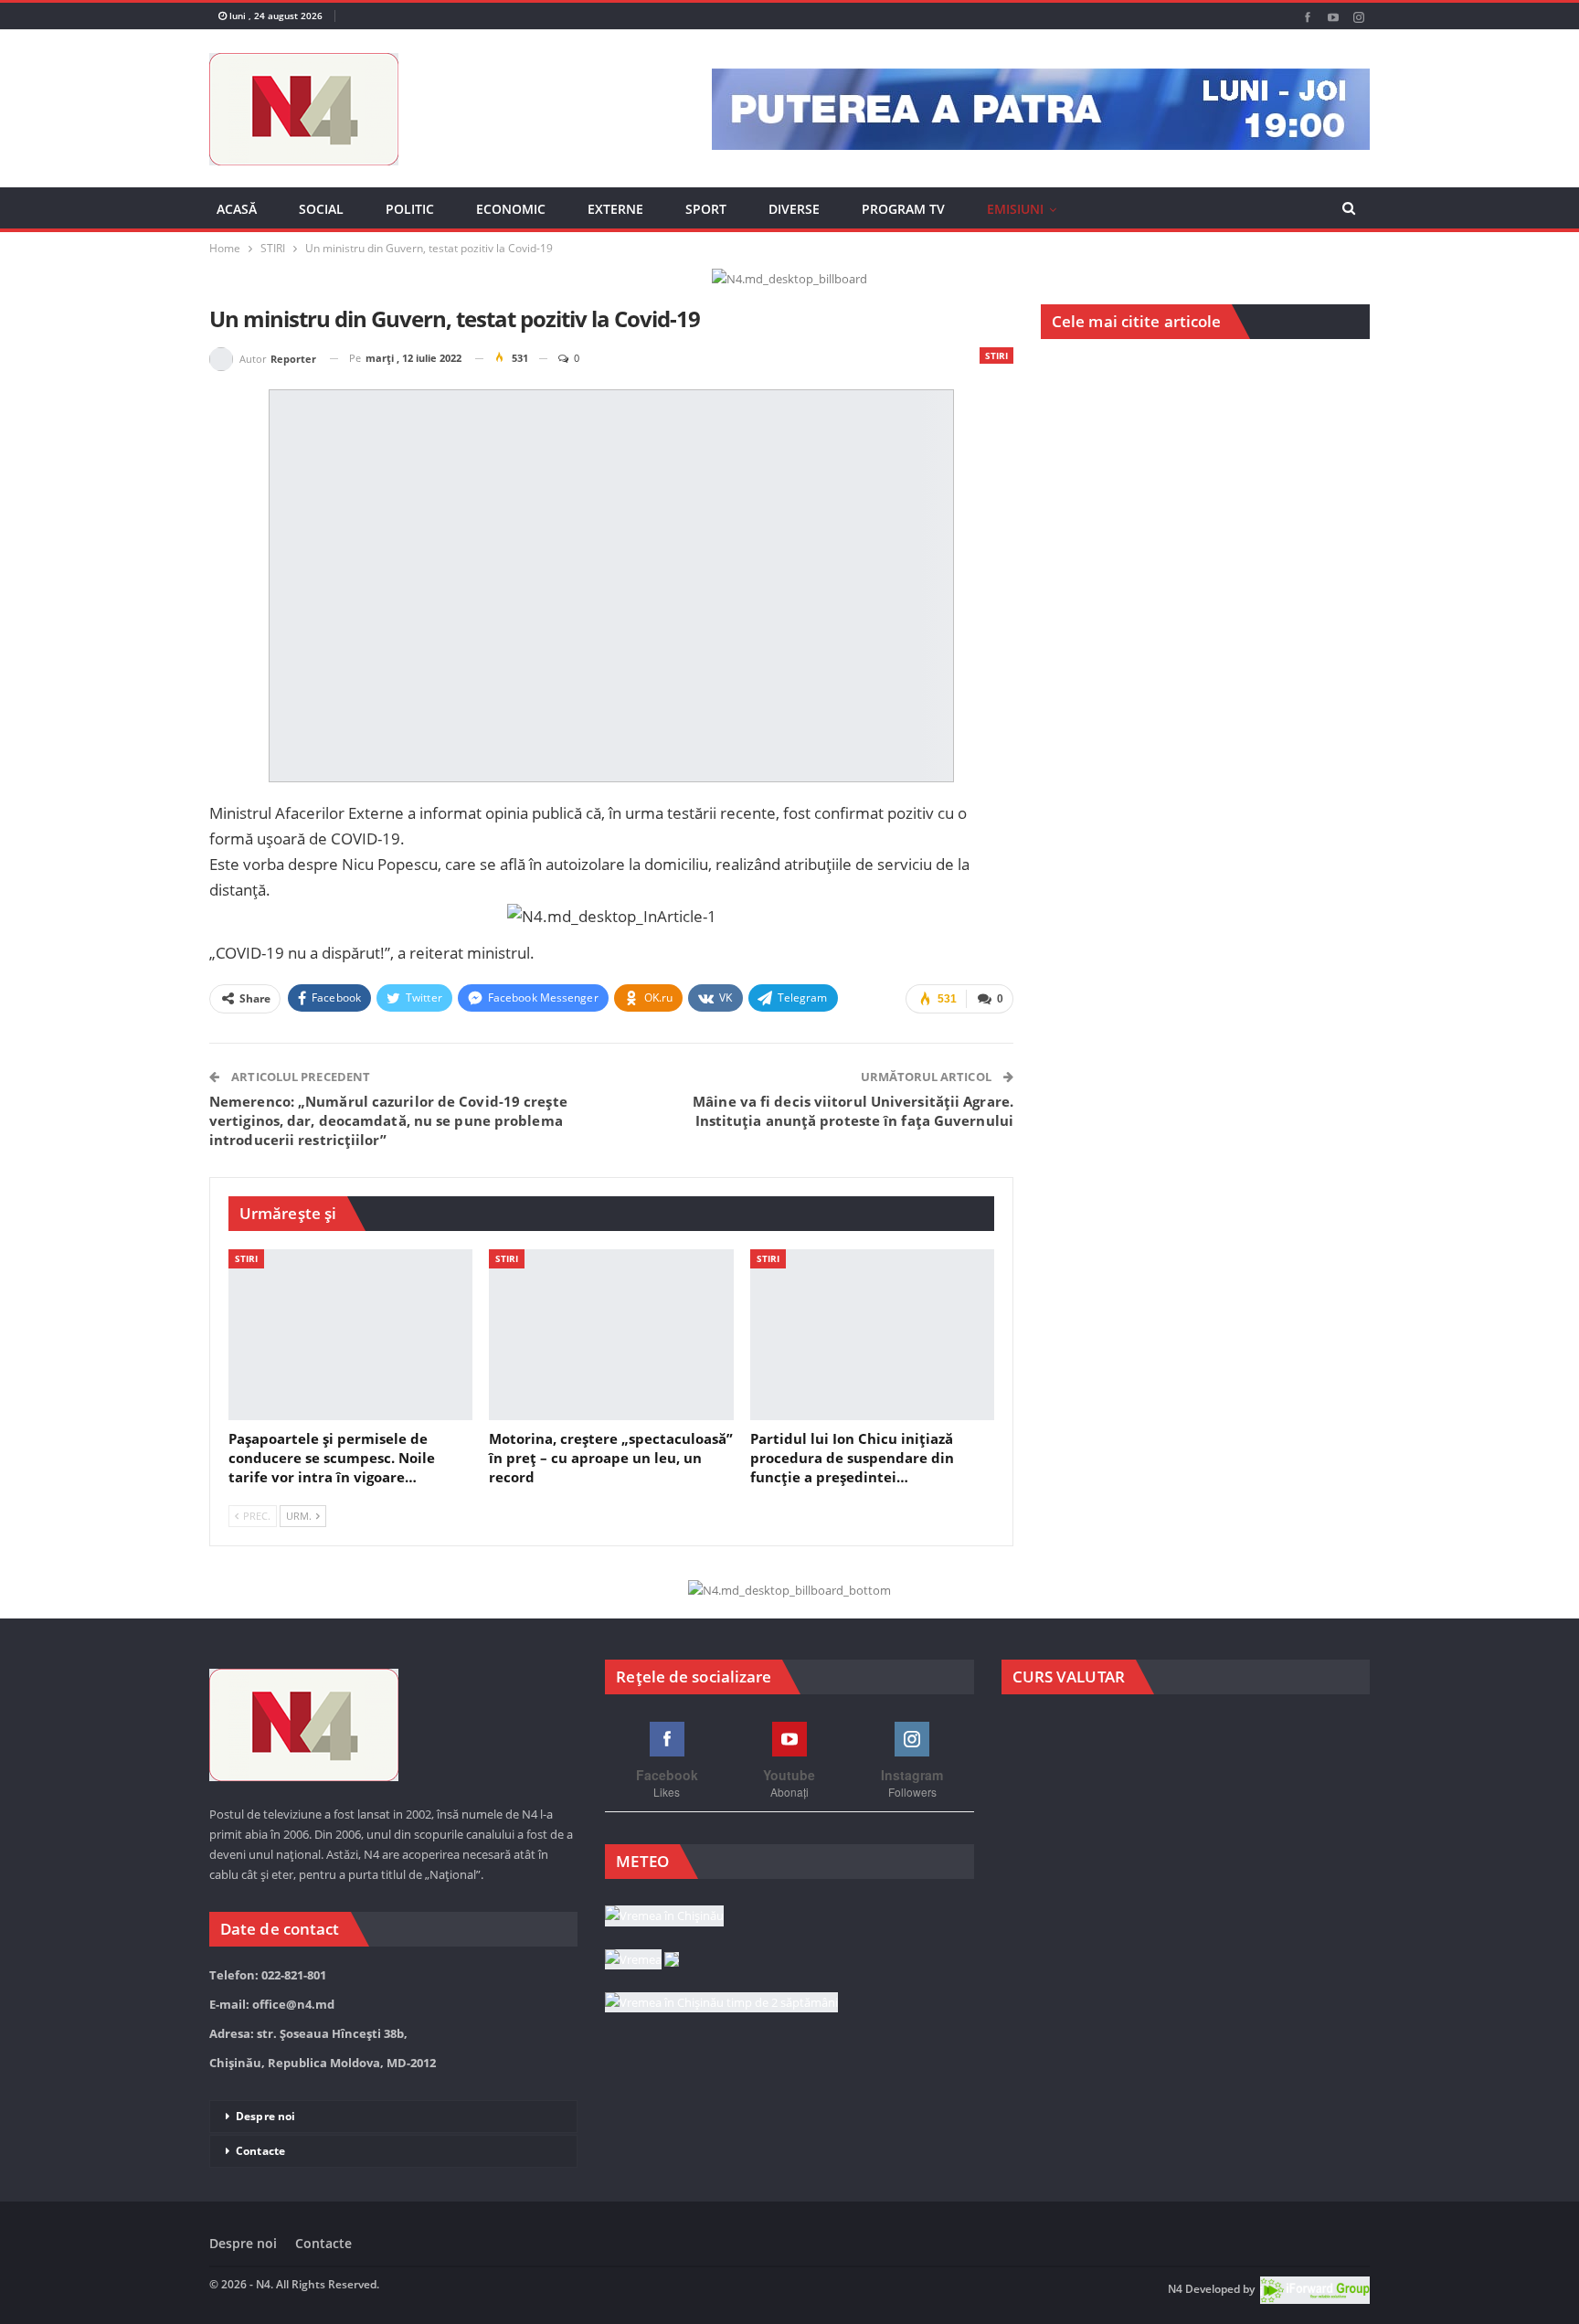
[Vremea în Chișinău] (664, 1916)
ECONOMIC (511, 209)
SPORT (706, 209)
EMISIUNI (1015, 209)
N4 (1175, 2290)
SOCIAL (321, 209)
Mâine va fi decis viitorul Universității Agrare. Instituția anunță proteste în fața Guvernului (853, 1111)
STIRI (996, 355)
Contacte (260, 2151)
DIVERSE (794, 209)
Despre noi (265, 2116)
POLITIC (410, 209)
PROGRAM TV (903, 209)
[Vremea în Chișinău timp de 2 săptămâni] (721, 2003)
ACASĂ (237, 209)
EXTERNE (615, 209)
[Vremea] (642, 1960)
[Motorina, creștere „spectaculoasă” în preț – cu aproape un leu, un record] (611, 1335)
